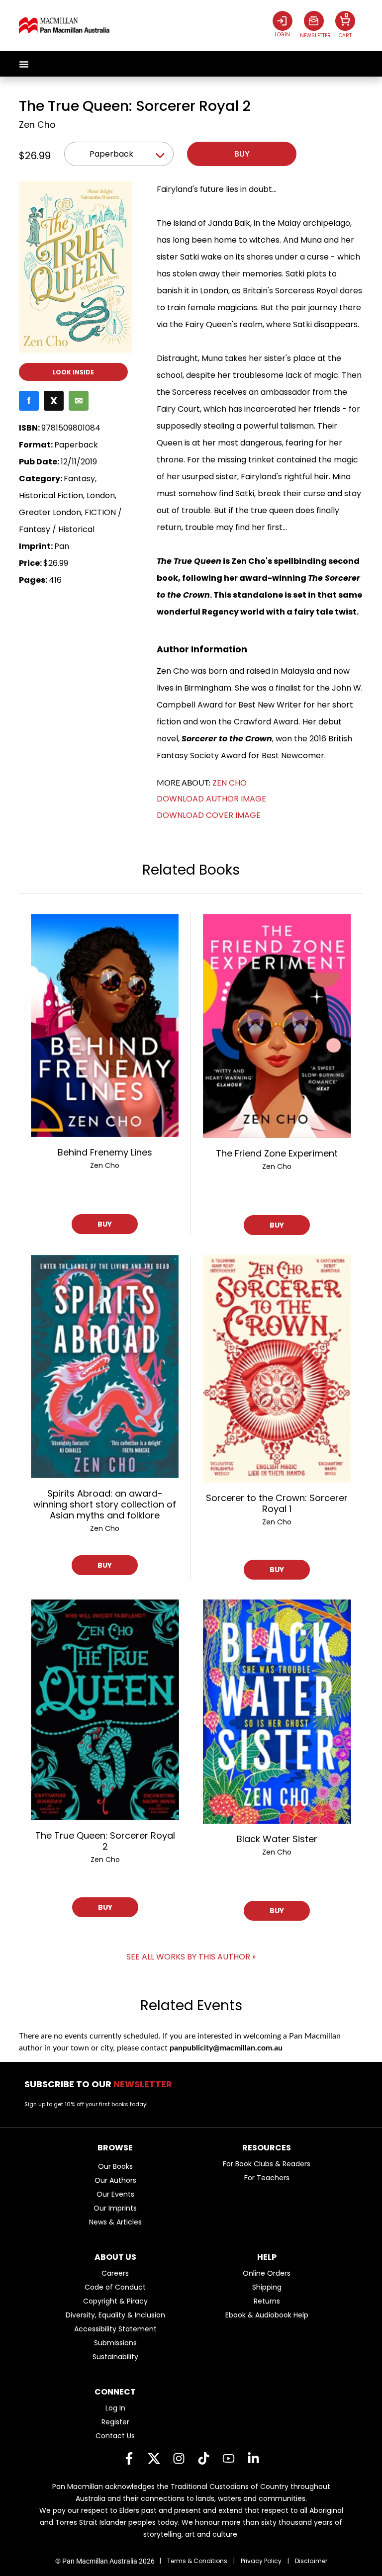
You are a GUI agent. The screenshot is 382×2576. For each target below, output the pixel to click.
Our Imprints (115, 2208)
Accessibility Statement (115, 2329)
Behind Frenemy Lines (105, 1152)
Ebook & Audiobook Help (267, 2315)
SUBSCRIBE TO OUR (101, 2084)
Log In (115, 2408)
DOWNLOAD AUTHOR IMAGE (211, 799)
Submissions (115, 2343)
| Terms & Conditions (193, 2561)
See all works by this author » (191, 1957)
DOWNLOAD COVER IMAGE (209, 815)
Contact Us (115, 2436)
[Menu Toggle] (24, 64)
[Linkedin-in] (253, 2458)
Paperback (111, 154)
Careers (115, 2273)
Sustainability (115, 2357)
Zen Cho (37, 125)
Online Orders (267, 2273)
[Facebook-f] (129, 2458)
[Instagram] (179, 2458)
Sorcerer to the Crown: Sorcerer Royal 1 (277, 1503)
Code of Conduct (115, 2287)
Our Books (115, 2166)
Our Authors (115, 2180)
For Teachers (267, 2178)
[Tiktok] (203, 2458)
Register (115, 2422)
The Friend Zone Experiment (277, 1153)
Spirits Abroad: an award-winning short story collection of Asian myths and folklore (105, 1504)
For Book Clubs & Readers (267, 2164)
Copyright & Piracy (115, 2301)
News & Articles (115, 2222)
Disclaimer (311, 2561)
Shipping (267, 2287)
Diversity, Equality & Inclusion (115, 2315)
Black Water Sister (277, 1839)
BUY (105, 1224)
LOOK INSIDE (73, 372)
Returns (267, 2301)
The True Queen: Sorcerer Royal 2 (105, 1841)
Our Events (115, 2194)
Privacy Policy (261, 2561)
